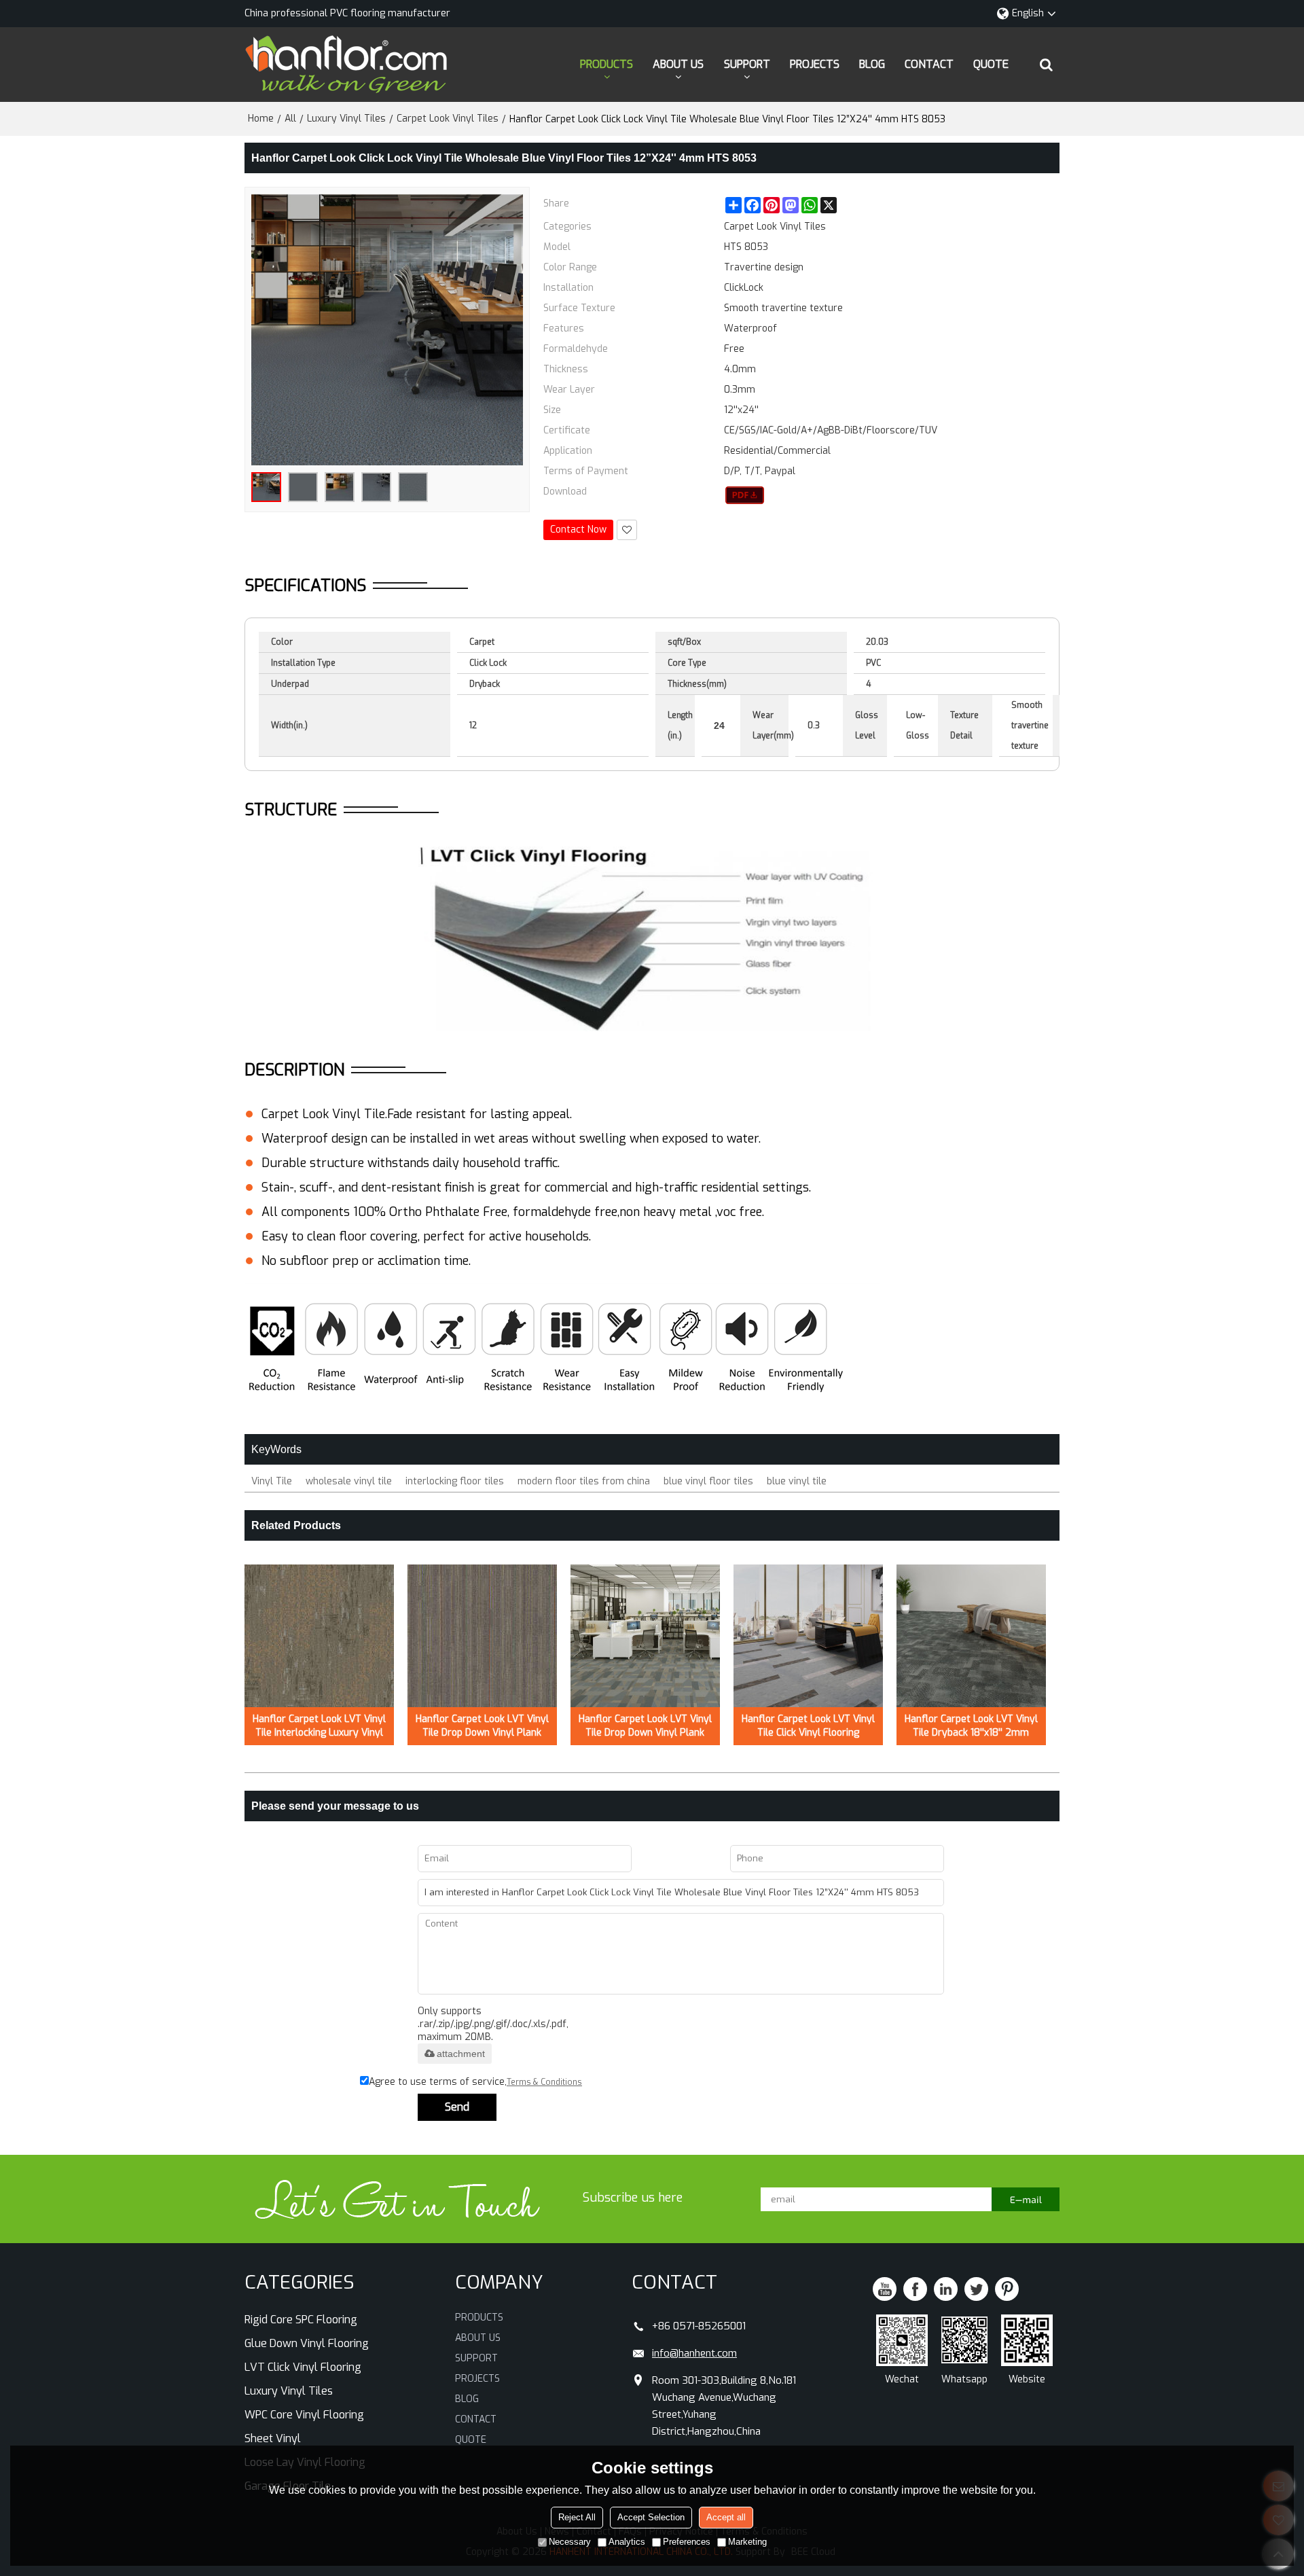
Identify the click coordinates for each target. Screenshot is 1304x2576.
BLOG (872, 64)
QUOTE (991, 64)
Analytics (627, 2542)
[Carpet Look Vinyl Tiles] (745, 495)
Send (457, 2107)
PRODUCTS (606, 64)
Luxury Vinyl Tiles (346, 119)
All (290, 119)
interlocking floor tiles (455, 1481)
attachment (461, 2054)
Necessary (570, 2542)
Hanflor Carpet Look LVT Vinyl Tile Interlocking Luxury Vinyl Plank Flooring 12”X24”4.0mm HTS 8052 (319, 1726)
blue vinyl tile (797, 1481)
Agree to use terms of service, (475, 2082)
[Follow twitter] (976, 2289)
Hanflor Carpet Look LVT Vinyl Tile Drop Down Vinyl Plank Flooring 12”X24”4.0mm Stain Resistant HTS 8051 (482, 1726)
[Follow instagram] (1007, 2289)
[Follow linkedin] (946, 2289)
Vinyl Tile (272, 1481)
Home (261, 119)
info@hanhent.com (694, 2353)
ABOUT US (678, 64)
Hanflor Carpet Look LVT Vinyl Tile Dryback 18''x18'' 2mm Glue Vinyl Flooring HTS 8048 (971, 1726)
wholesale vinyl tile (349, 1481)
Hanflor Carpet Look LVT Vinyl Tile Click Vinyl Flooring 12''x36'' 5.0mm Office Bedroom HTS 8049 (808, 1726)
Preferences (687, 2542)
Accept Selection (651, 2517)
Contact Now (578, 530)
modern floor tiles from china (584, 1481)
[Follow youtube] (885, 2289)
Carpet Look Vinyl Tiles (448, 119)
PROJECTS (815, 64)
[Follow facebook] (915, 2289)
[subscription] (1026, 2199)
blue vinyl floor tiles (708, 1481)
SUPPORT (747, 64)
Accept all (726, 2517)
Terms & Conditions (544, 2082)
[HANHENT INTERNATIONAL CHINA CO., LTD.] (346, 65)
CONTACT (929, 64)
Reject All (577, 2517)
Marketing (747, 2542)
